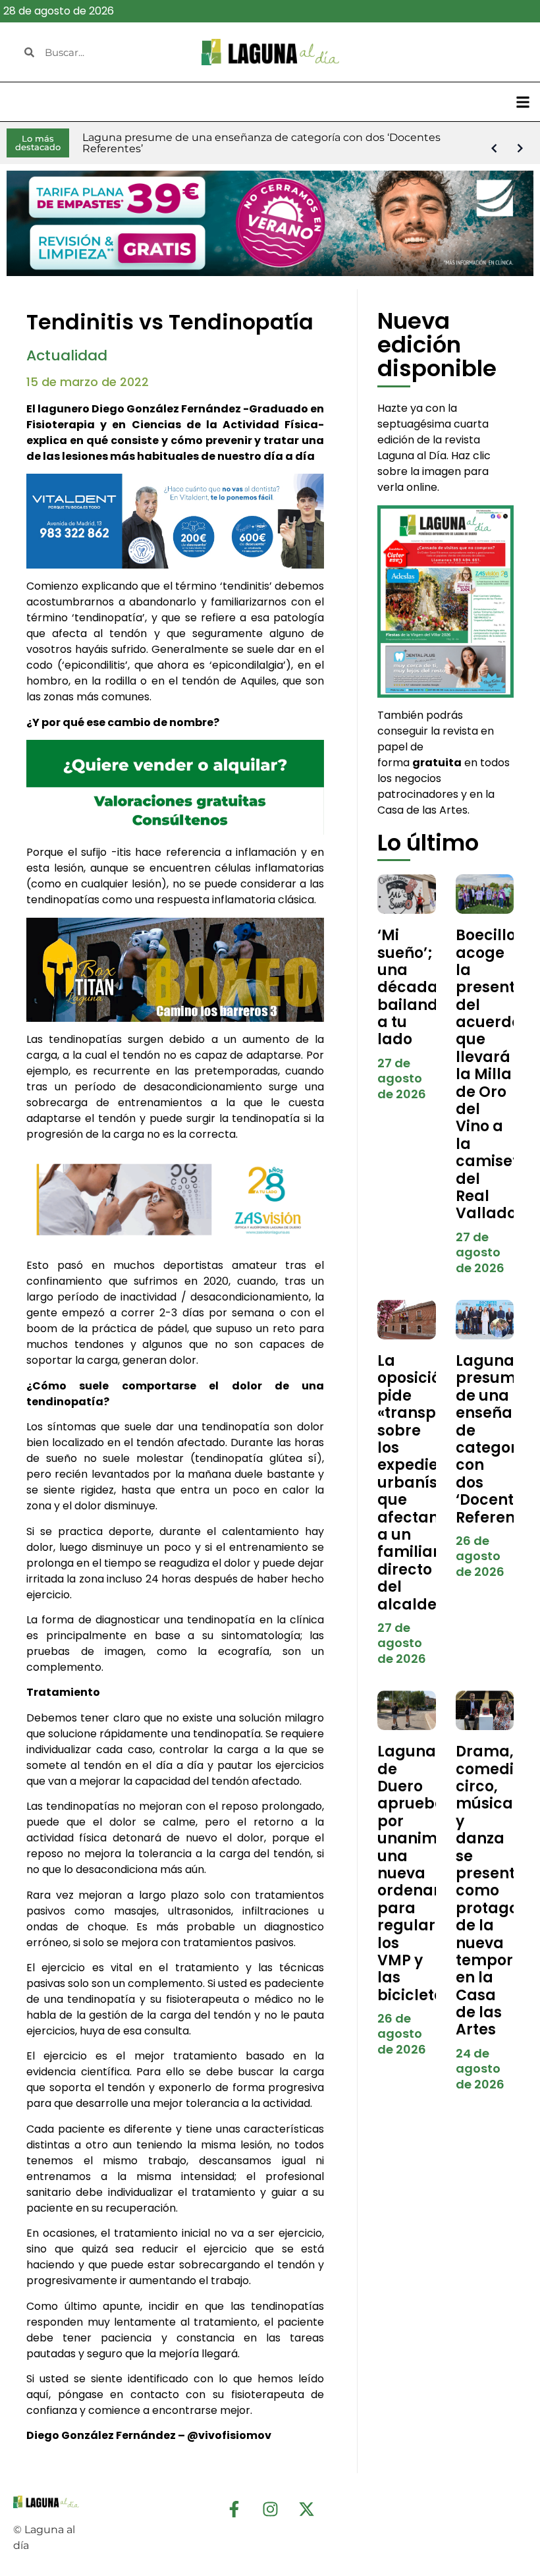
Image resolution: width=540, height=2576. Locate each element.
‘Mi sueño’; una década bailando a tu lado (412, 987)
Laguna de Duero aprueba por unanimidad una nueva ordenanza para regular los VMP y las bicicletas (425, 1873)
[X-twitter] (306, 2509)
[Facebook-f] (234, 2509)
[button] (523, 102)
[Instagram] (270, 2509)
